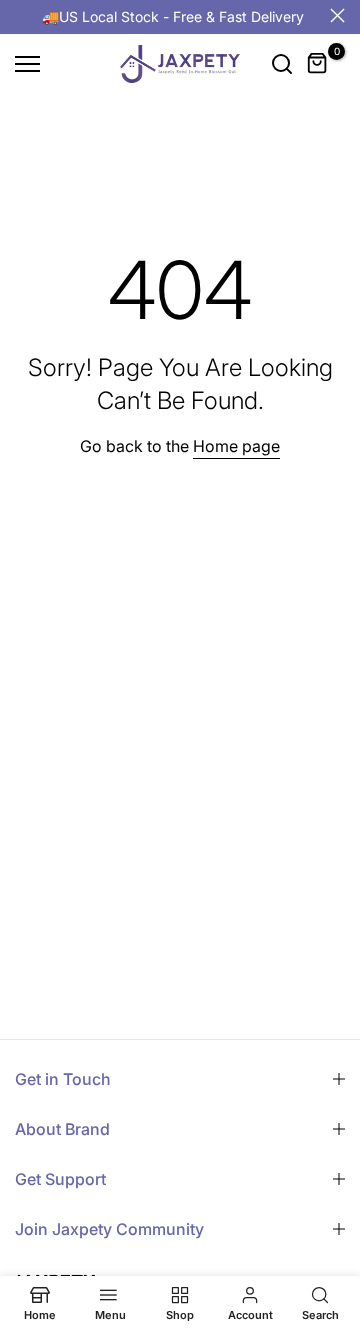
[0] (318, 64)
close (337, 15)
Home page (236, 446)
